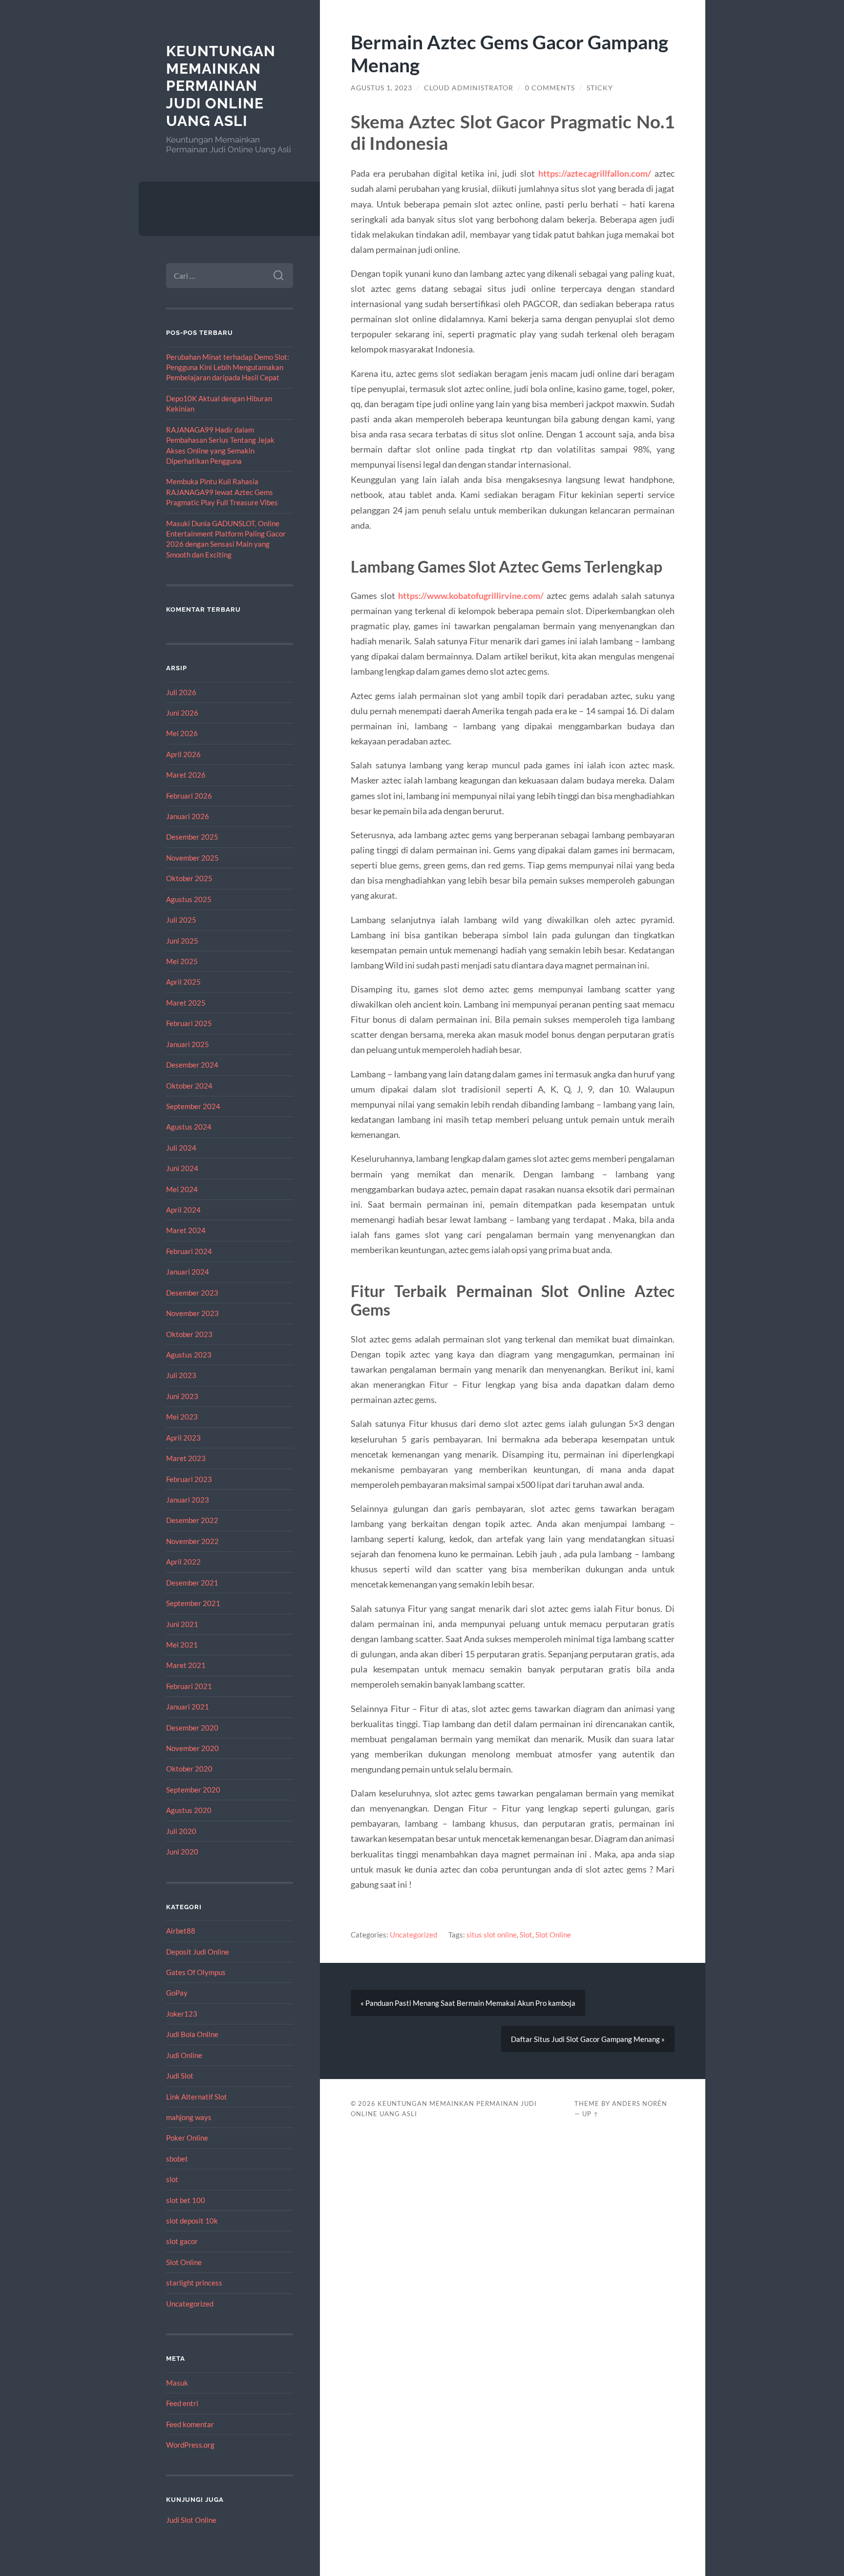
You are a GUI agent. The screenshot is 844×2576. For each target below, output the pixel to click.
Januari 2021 (188, 1707)
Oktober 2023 (189, 1334)
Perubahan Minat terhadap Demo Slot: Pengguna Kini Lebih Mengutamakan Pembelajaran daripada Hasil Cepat (228, 367)
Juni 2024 (182, 1168)
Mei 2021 (182, 1645)
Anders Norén (640, 2103)
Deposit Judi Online (198, 1952)
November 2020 (192, 1748)
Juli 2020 (181, 1831)
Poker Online (187, 2138)
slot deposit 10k (192, 2221)
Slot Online (184, 2262)
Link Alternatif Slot (197, 2097)
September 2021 (193, 1603)
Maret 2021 (186, 1665)
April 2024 (183, 1210)
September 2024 (193, 1106)
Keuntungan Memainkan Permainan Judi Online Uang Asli (221, 86)
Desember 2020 (192, 1728)
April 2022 (183, 1562)
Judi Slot (180, 2076)
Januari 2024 (188, 1272)
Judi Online (184, 2055)
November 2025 (192, 858)
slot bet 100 (186, 2200)
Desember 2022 (192, 1520)
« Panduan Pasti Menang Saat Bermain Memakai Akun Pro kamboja (468, 2003)
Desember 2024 (192, 1065)
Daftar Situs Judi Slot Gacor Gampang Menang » (588, 2039)
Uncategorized (190, 2304)
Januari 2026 (188, 816)
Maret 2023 (186, 1458)
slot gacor (182, 2241)
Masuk (177, 2383)
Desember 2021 (192, 1583)
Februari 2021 (189, 1686)
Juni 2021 (182, 1624)
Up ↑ (591, 2114)
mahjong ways (189, 2117)
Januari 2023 (188, 1500)
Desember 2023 (192, 1293)
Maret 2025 (186, 1003)
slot (172, 2179)
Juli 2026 (181, 692)
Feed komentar (190, 2424)
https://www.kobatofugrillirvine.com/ (471, 596)
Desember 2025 (192, 837)
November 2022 (192, 1541)
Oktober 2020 (189, 1769)
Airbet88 (181, 1931)
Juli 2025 (181, 920)
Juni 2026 (182, 713)
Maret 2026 (186, 775)
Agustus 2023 (189, 1355)
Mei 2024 (182, 1189)
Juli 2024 (181, 1148)
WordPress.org (190, 2445)
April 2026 (183, 754)
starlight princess (194, 2283)
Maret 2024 (186, 1230)
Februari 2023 (189, 1479)
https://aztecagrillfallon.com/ (595, 173)
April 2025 (183, 982)
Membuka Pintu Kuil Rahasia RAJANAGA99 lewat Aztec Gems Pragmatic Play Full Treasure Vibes (222, 492)
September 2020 (193, 1790)
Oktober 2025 (189, 878)
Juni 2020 (182, 1852)
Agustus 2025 (189, 899)
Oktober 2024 (189, 1086)
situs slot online (492, 1935)
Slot (526, 1935)
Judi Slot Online (191, 2520)
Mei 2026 (182, 733)
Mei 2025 (182, 961)
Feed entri (182, 2403)
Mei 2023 (182, 1417)
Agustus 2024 (189, 1127)
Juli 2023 (181, 1375)
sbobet (177, 2159)
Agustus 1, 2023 (381, 88)
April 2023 (183, 1438)
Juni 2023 (182, 1396)
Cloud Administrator (469, 88)
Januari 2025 (188, 1044)
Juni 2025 (182, 941)
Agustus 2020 (189, 1810)
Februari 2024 (189, 1251)
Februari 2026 (189, 796)
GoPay (177, 1993)
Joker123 (182, 2014)
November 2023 (192, 1313)
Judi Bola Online (192, 2034)
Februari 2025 (189, 1023)
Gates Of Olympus (196, 1972)
